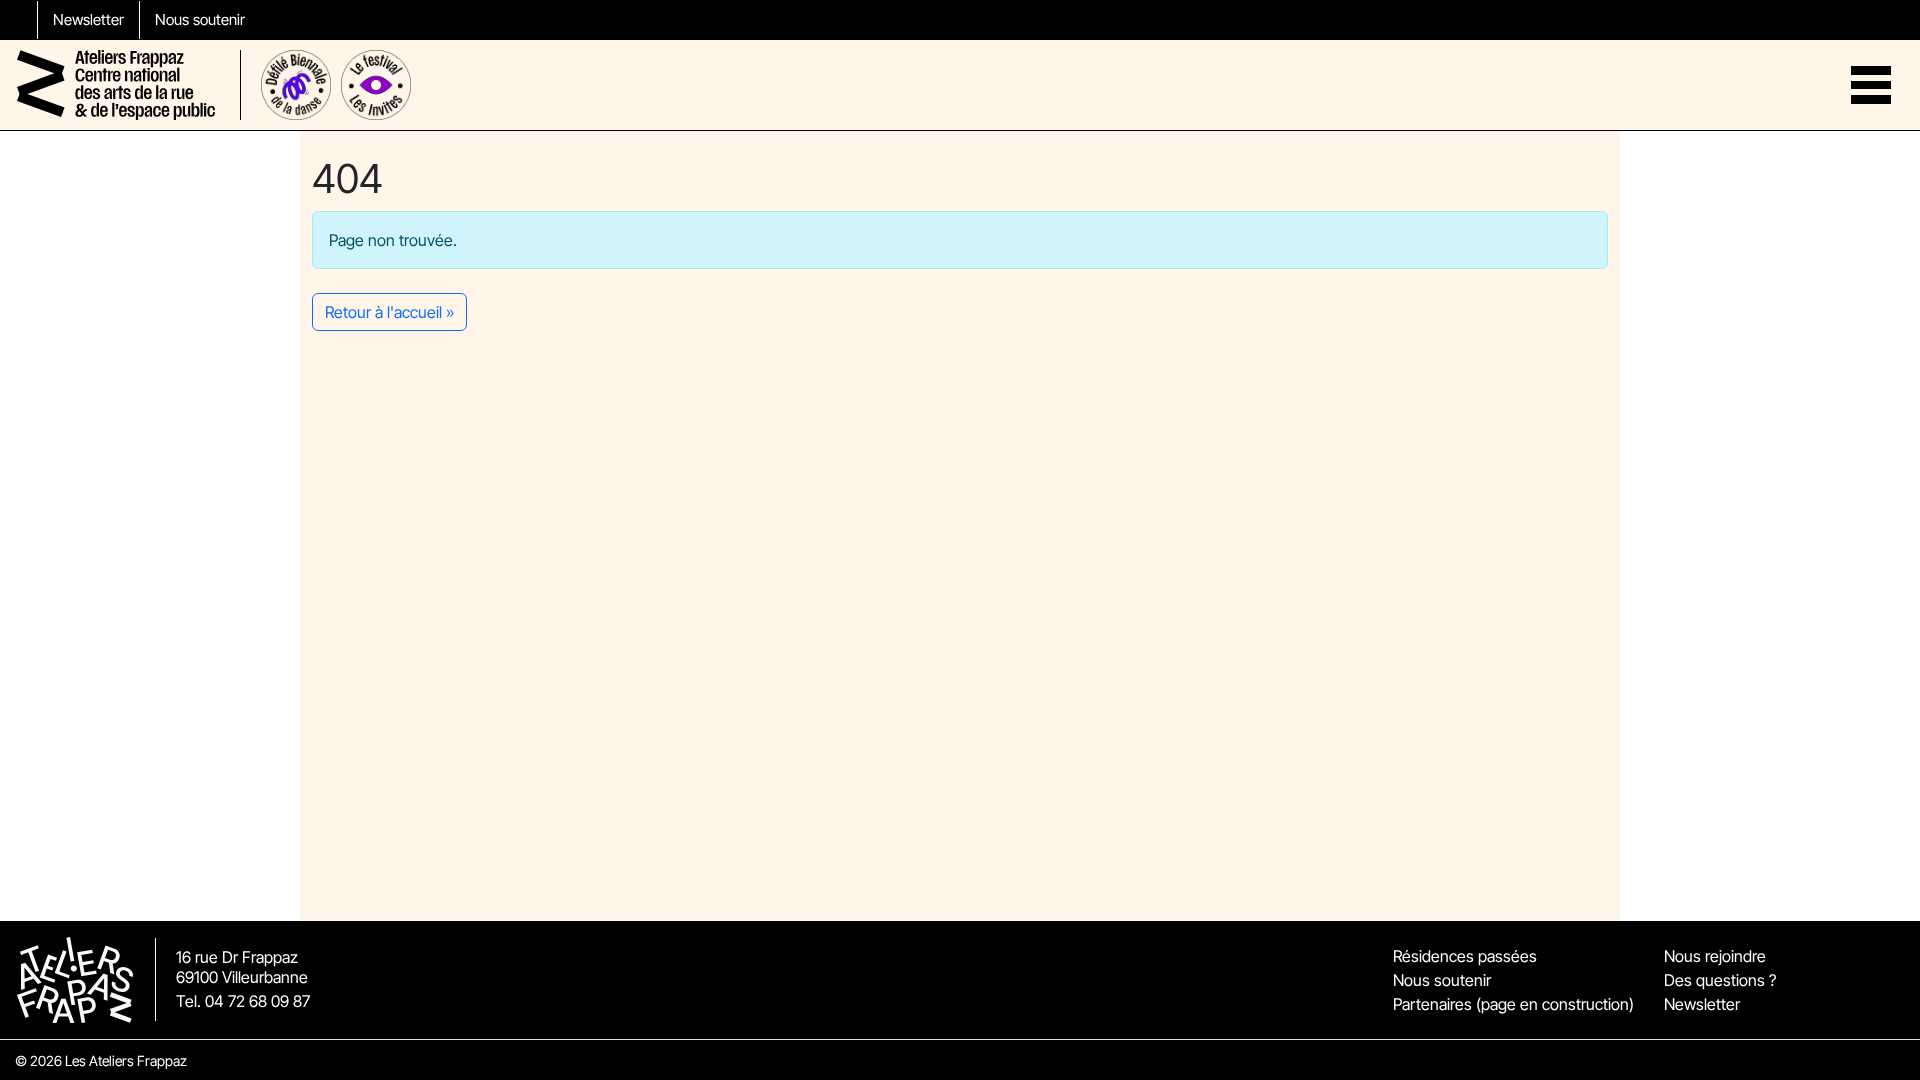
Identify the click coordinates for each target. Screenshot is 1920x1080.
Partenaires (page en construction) (1513, 1004)
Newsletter (88, 19)
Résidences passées (1465, 956)
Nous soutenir (200, 19)
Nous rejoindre (1715, 956)
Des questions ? (1720, 980)
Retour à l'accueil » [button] (389, 312)
